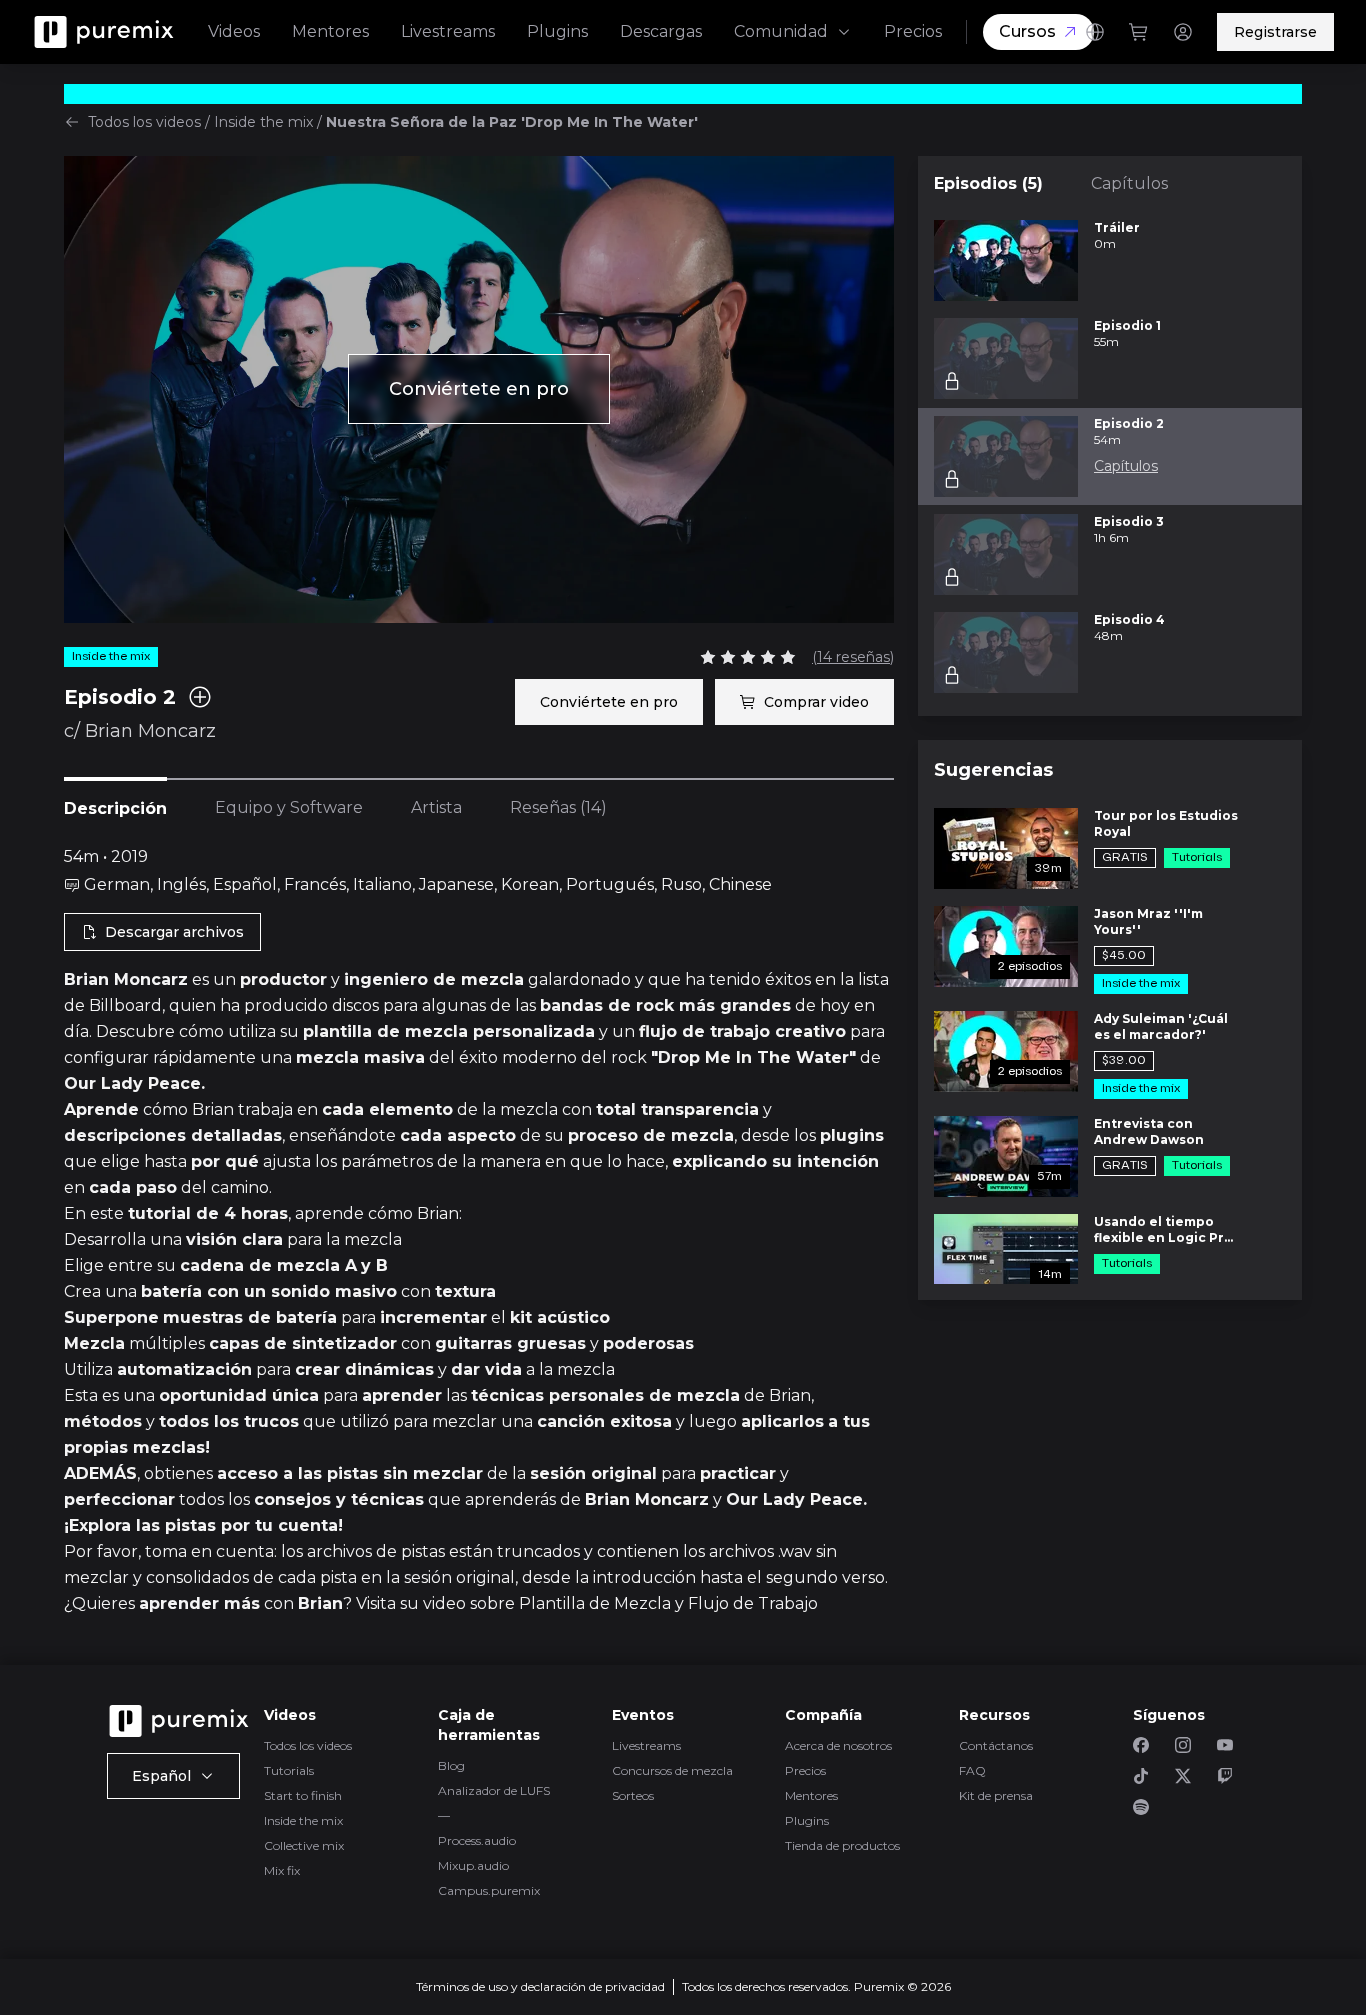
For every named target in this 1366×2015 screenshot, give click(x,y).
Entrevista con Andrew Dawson (1149, 1131)
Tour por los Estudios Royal (1166, 823)
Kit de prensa (996, 1795)
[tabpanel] (479, 1231)
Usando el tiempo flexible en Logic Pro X (1163, 1230)
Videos (234, 31)
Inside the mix (263, 122)
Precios (913, 31)
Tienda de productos (842, 1845)
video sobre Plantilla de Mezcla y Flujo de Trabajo (620, 1603)
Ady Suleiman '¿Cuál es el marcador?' (1161, 1026)
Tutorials (289, 1770)
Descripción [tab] (115, 808)
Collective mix (304, 1845)
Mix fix (282, 1870)
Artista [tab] (436, 807)
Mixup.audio (473, 1865)
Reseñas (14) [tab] (558, 807)
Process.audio (477, 1840)
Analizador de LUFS (494, 1790)
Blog (451, 1765)
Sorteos (633, 1795)
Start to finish (303, 1795)
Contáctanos (996, 1745)
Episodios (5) (988, 183)
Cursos (1027, 31)
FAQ (972, 1770)
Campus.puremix (489, 1890)
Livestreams (448, 31)
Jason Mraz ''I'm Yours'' (1148, 921)
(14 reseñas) (853, 657)
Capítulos (1129, 183)
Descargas (661, 31)
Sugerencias (993, 770)
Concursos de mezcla (672, 1770)
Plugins (557, 31)
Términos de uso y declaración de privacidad (540, 1986)
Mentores (330, 31)
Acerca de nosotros (838, 1745)
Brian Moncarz (150, 731)
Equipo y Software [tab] (289, 807)
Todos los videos (144, 122)
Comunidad (781, 31)
